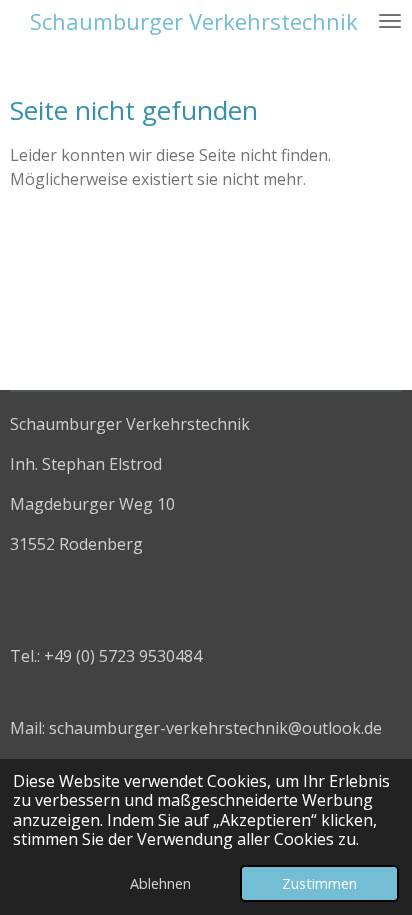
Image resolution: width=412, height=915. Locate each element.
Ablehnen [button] (160, 883)
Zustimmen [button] (319, 883)
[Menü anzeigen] (390, 21)
